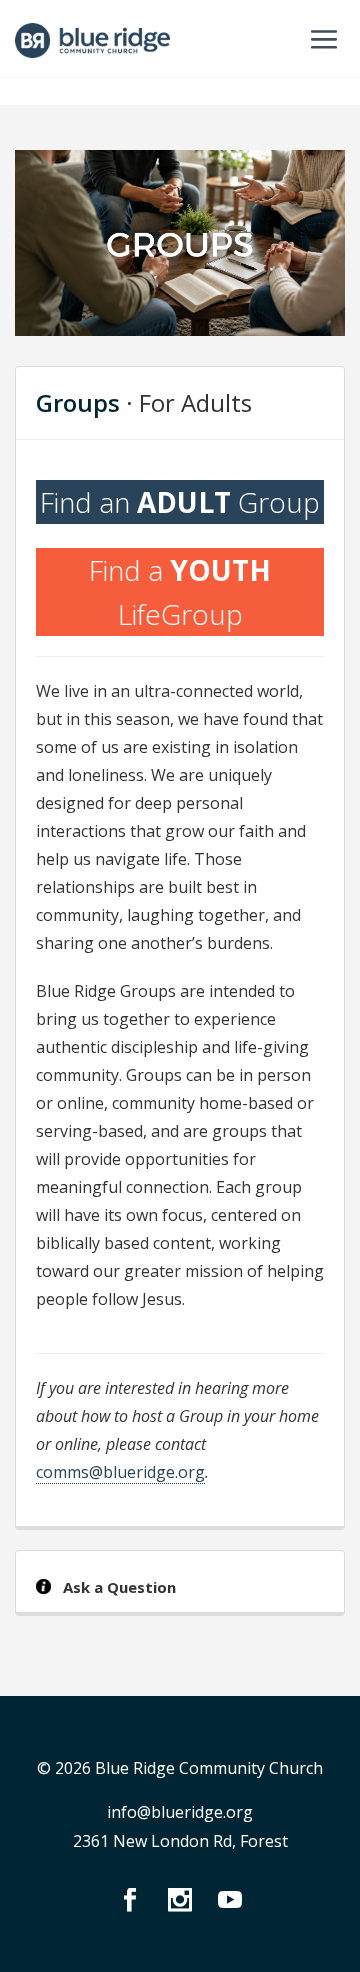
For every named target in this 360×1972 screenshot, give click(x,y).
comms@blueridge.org (120, 1472)
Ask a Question (119, 1587)
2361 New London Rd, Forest (180, 1841)
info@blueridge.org (180, 1812)
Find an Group (180, 502)
